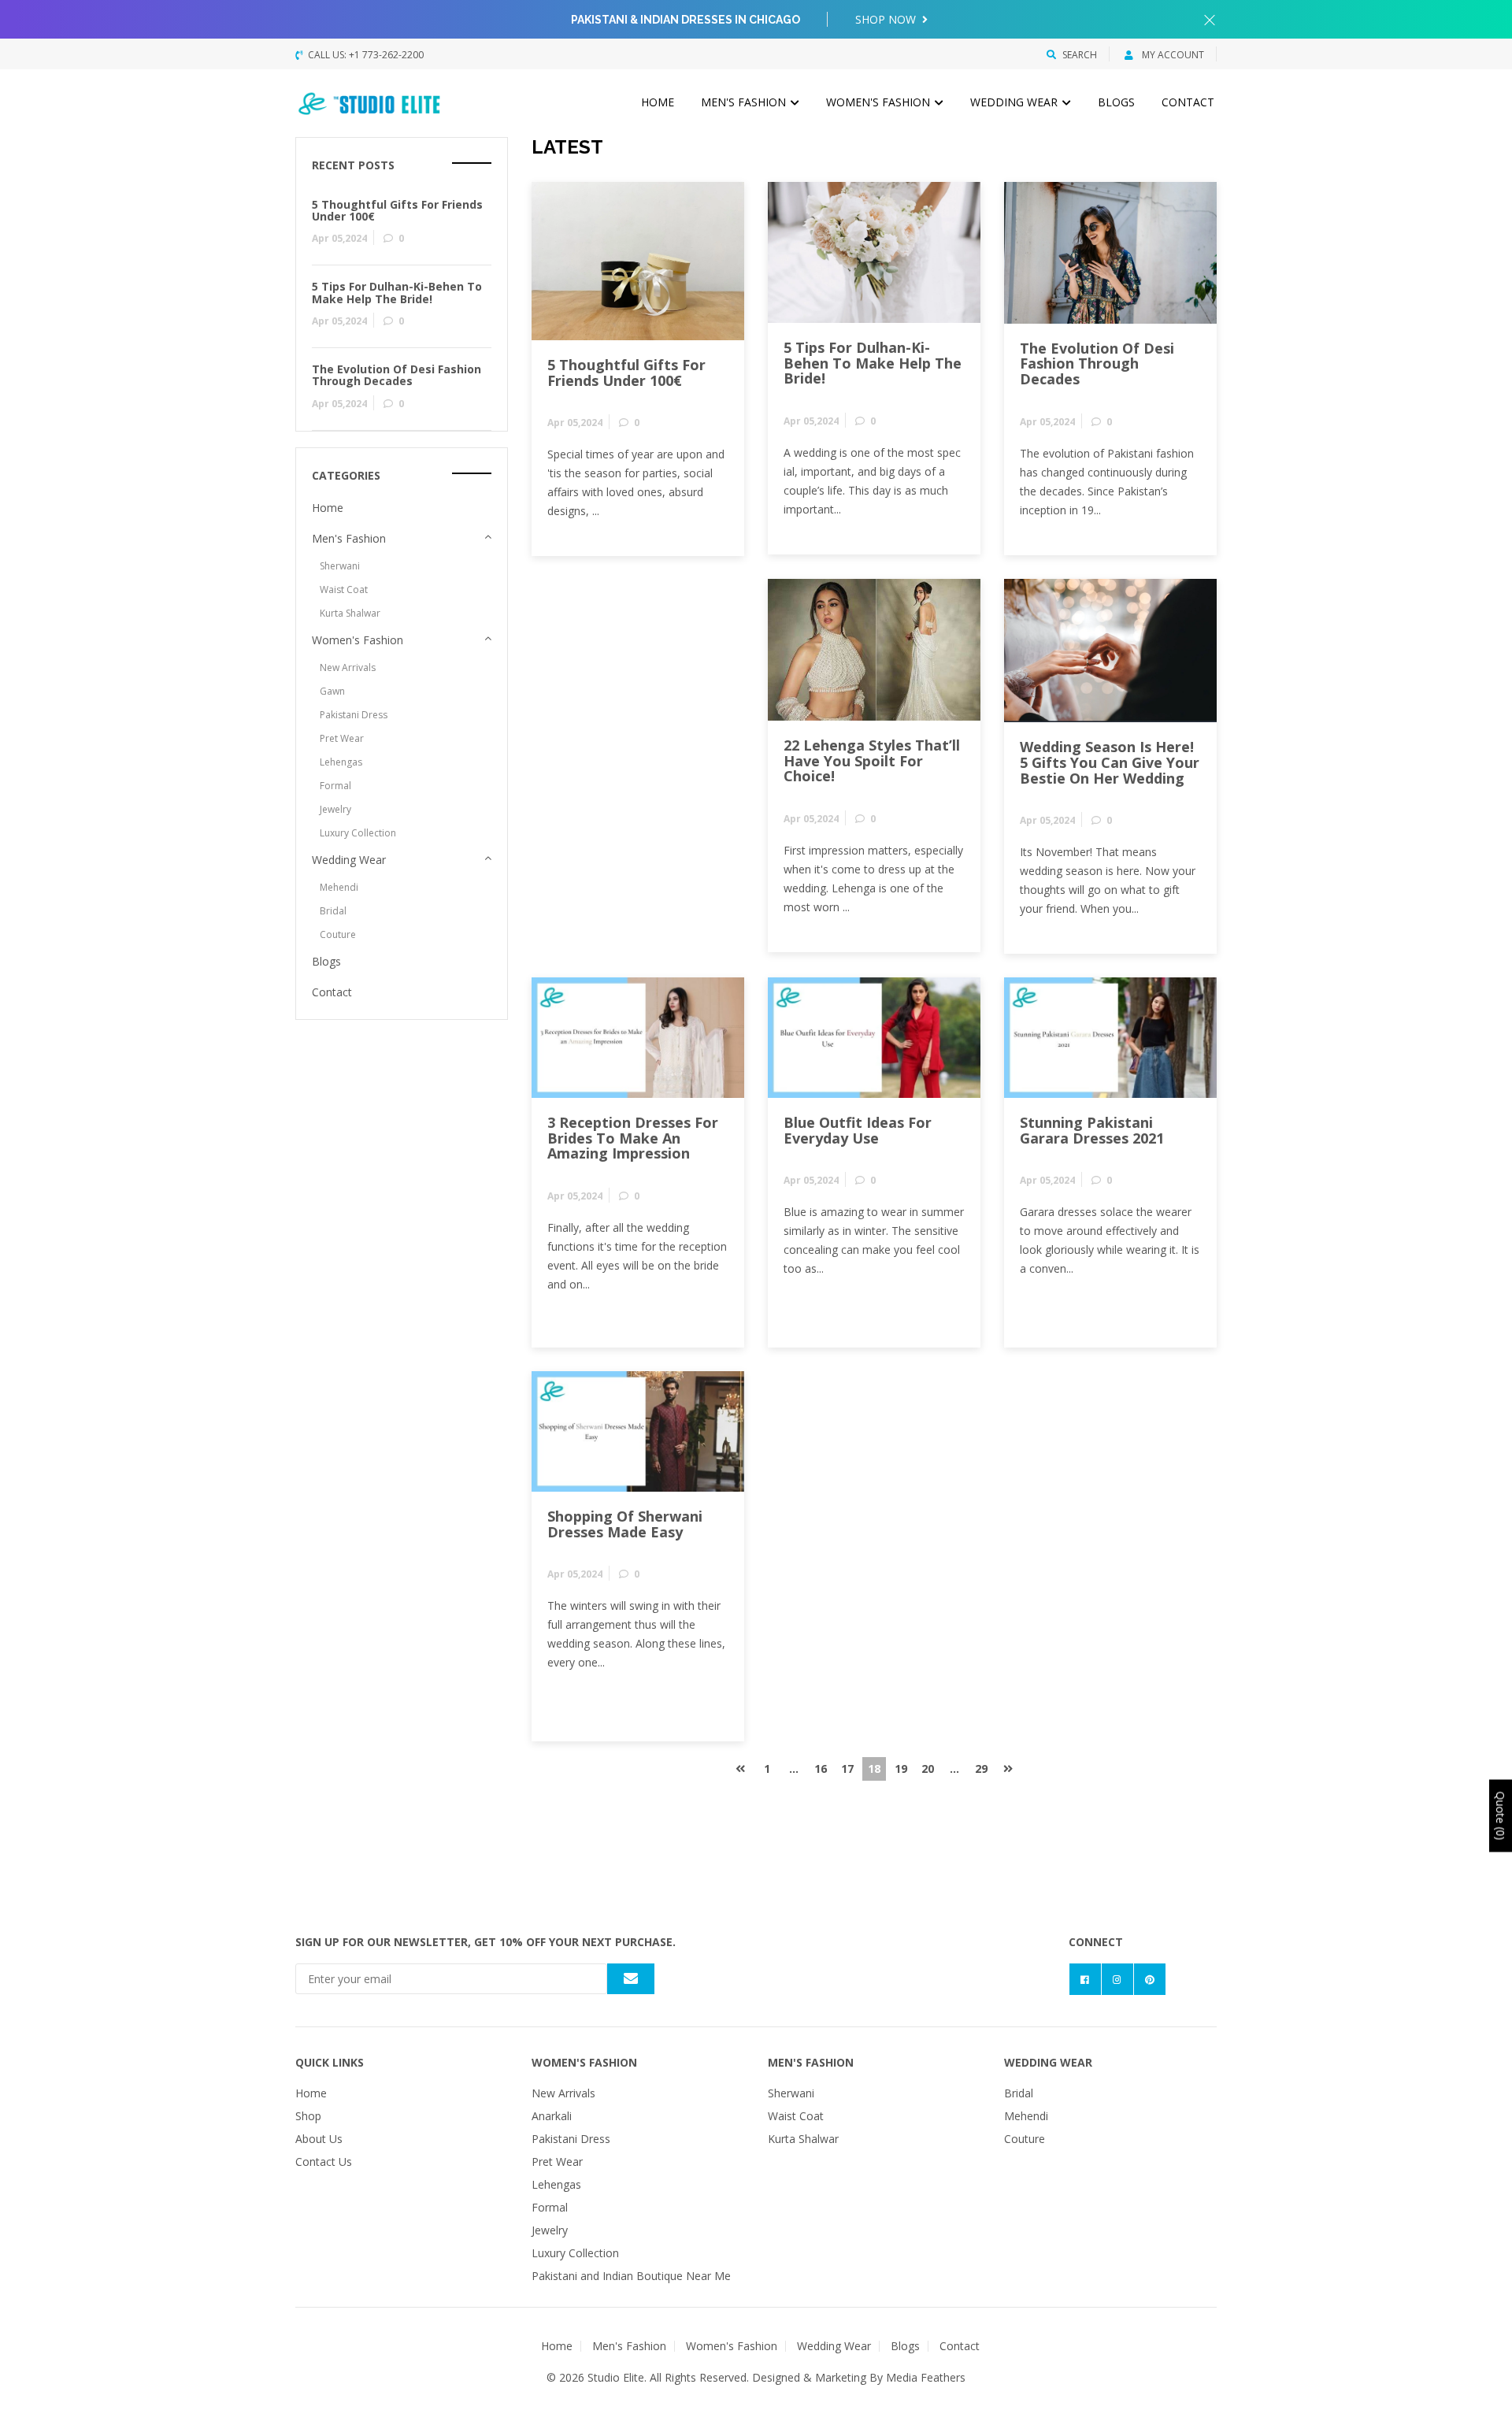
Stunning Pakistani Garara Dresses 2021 (1092, 1130)
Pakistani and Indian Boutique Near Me (631, 2276)
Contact (1188, 102)
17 (847, 1769)
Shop (308, 2116)
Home (658, 102)
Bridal (333, 911)
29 (981, 1769)
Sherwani (340, 566)
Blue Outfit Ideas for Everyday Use (858, 1130)
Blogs (1116, 102)
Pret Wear (342, 738)
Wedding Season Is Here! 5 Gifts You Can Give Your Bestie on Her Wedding (1110, 762)
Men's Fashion (745, 102)
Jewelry (335, 809)
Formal (335, 786)
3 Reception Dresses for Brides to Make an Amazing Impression (633, 1138)
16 (821, 1769)
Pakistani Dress (354, 715)
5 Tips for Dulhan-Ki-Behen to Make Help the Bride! (873, 363)
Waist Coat (344, 590)
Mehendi (339, 887)
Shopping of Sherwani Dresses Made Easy (625, 1524)
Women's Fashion (880, 102)
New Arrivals (348, 667)
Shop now (887, 19)
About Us (319, 2139)
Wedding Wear (1015, 102)
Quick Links (330, 2062)
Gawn (332, 691)
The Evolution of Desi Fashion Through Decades (1097, 364)
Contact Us (324, 2162)
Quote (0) (1501, 1815)
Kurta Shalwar (350, 613)
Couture (338, 934)
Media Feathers (926, 2377)
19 (901, 1769)
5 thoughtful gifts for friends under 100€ (626, 373)
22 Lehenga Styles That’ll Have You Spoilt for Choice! (872, 761)
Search (1080, 55)
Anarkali (552, 2116)
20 (928, 1769)
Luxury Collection (358, 833)
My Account (1172, 55)
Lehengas (341, 762)
